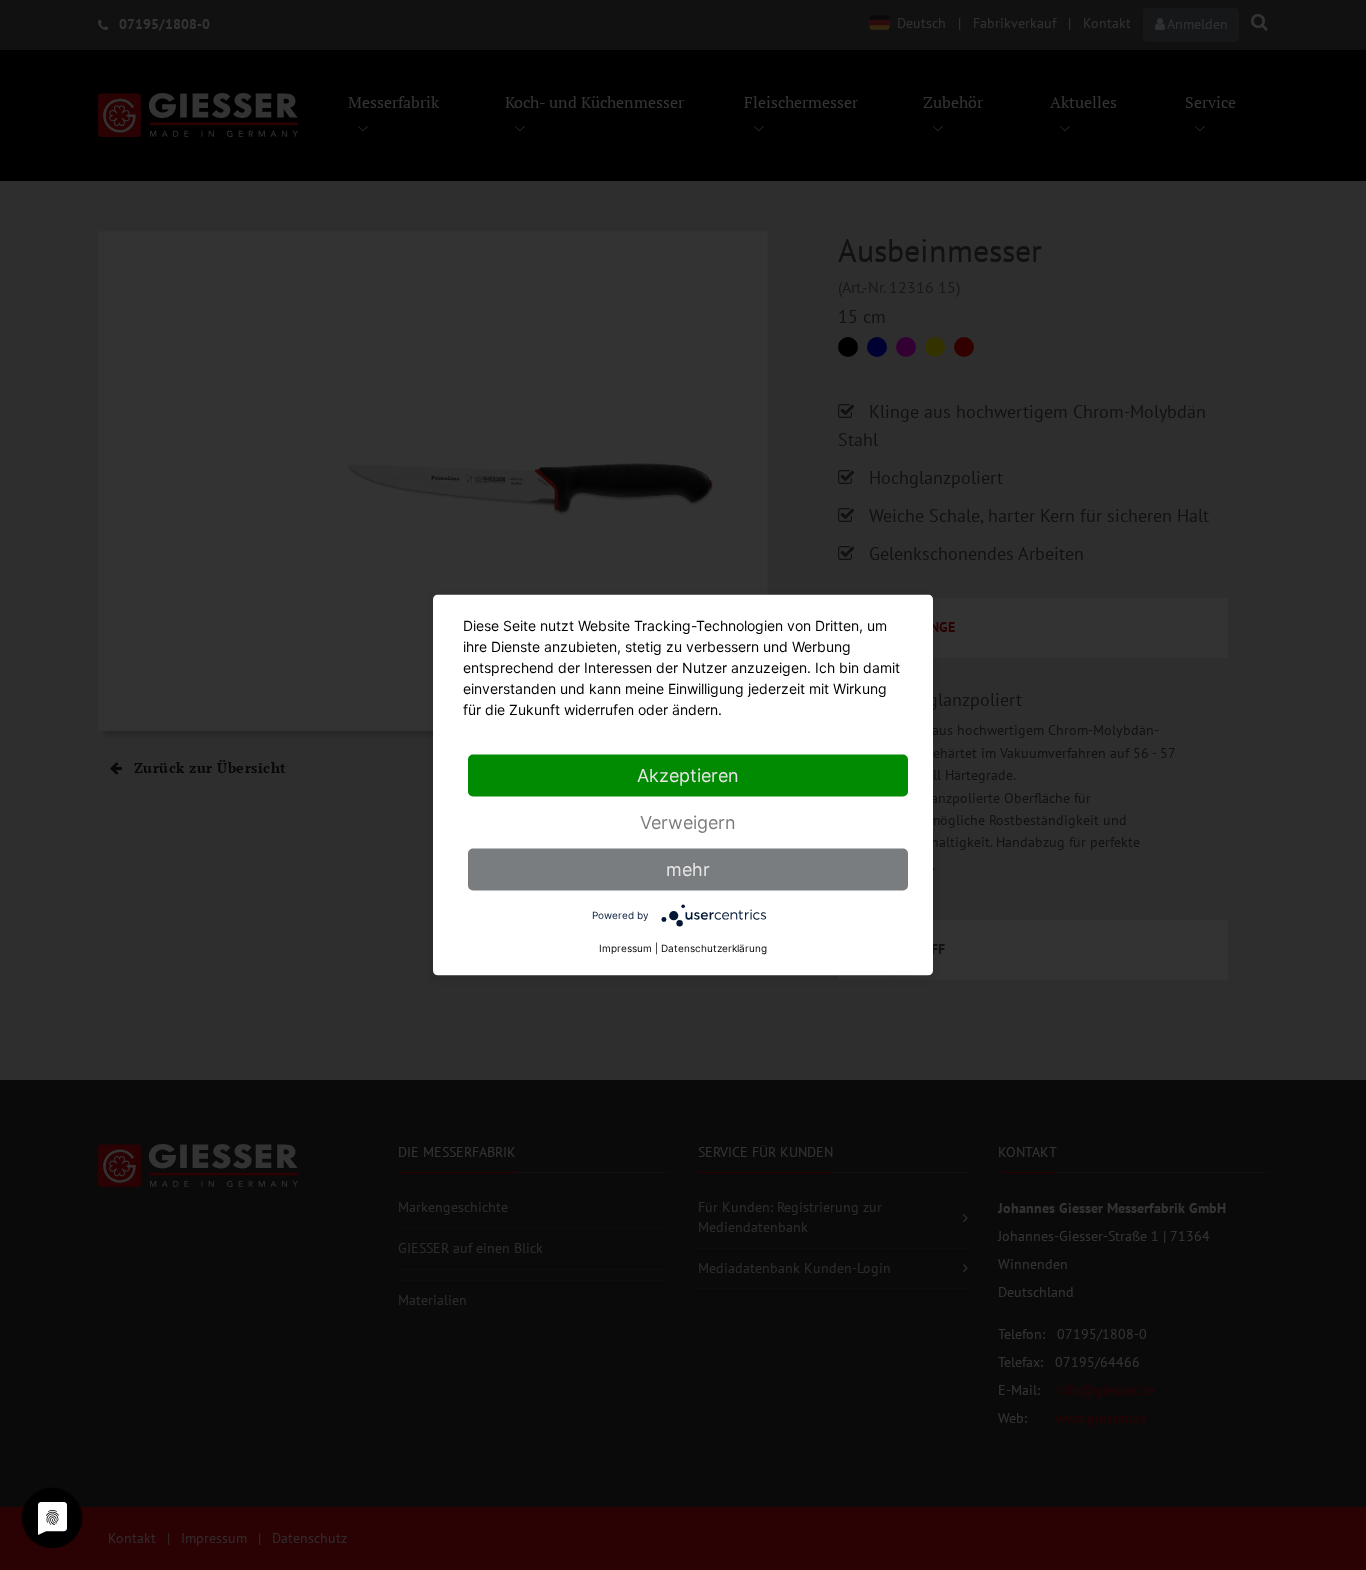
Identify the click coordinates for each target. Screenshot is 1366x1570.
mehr (688, 869)
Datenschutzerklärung (714, 948)
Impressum (625, 948)
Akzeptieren (688, 775)
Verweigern (688, 822)
